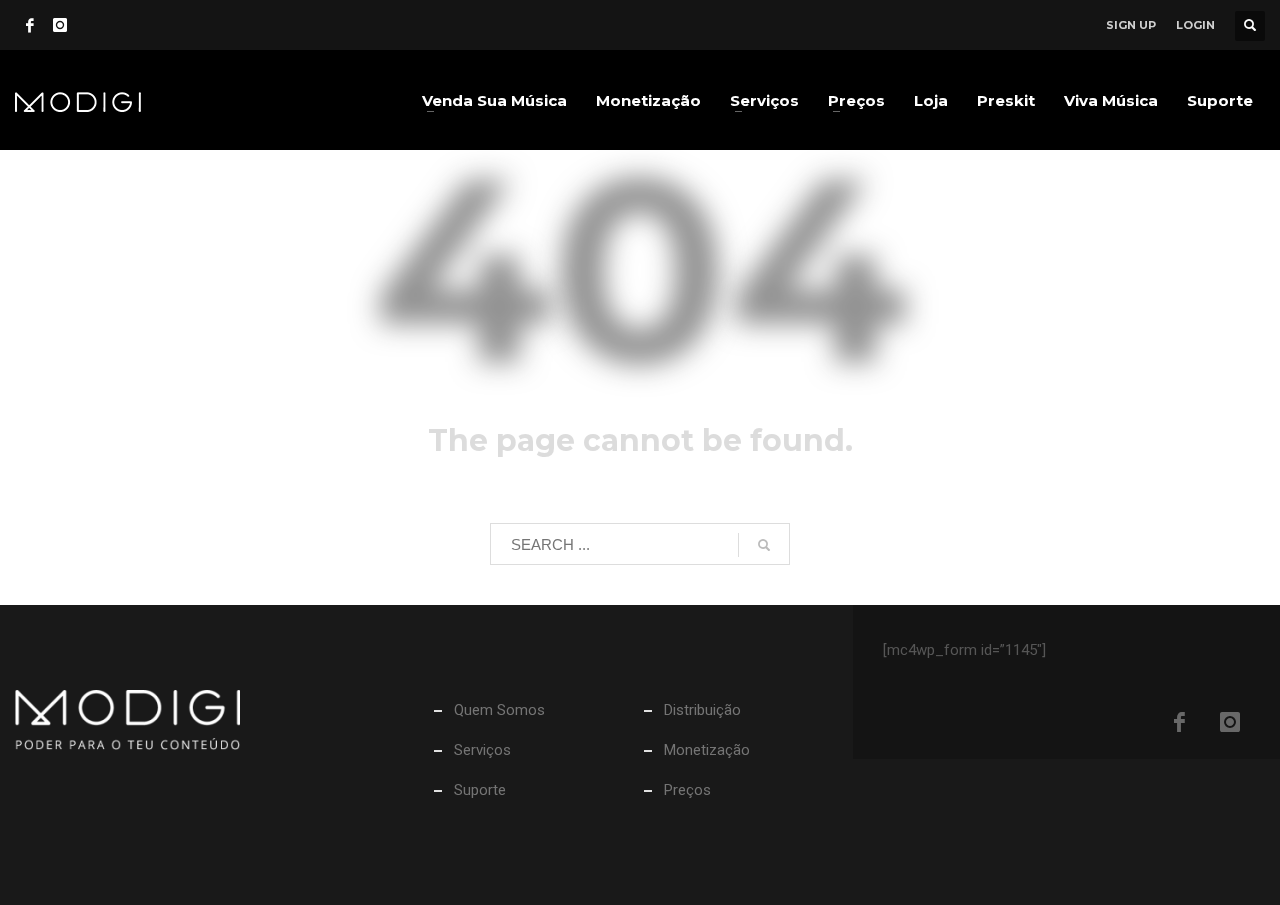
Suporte (480, 790)
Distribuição (702, 710)
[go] (764, 545)
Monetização (707, 750)
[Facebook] (30, 25)
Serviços (482, 750)
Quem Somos (499, 710)
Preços (687, 790)
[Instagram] (60, 25)
